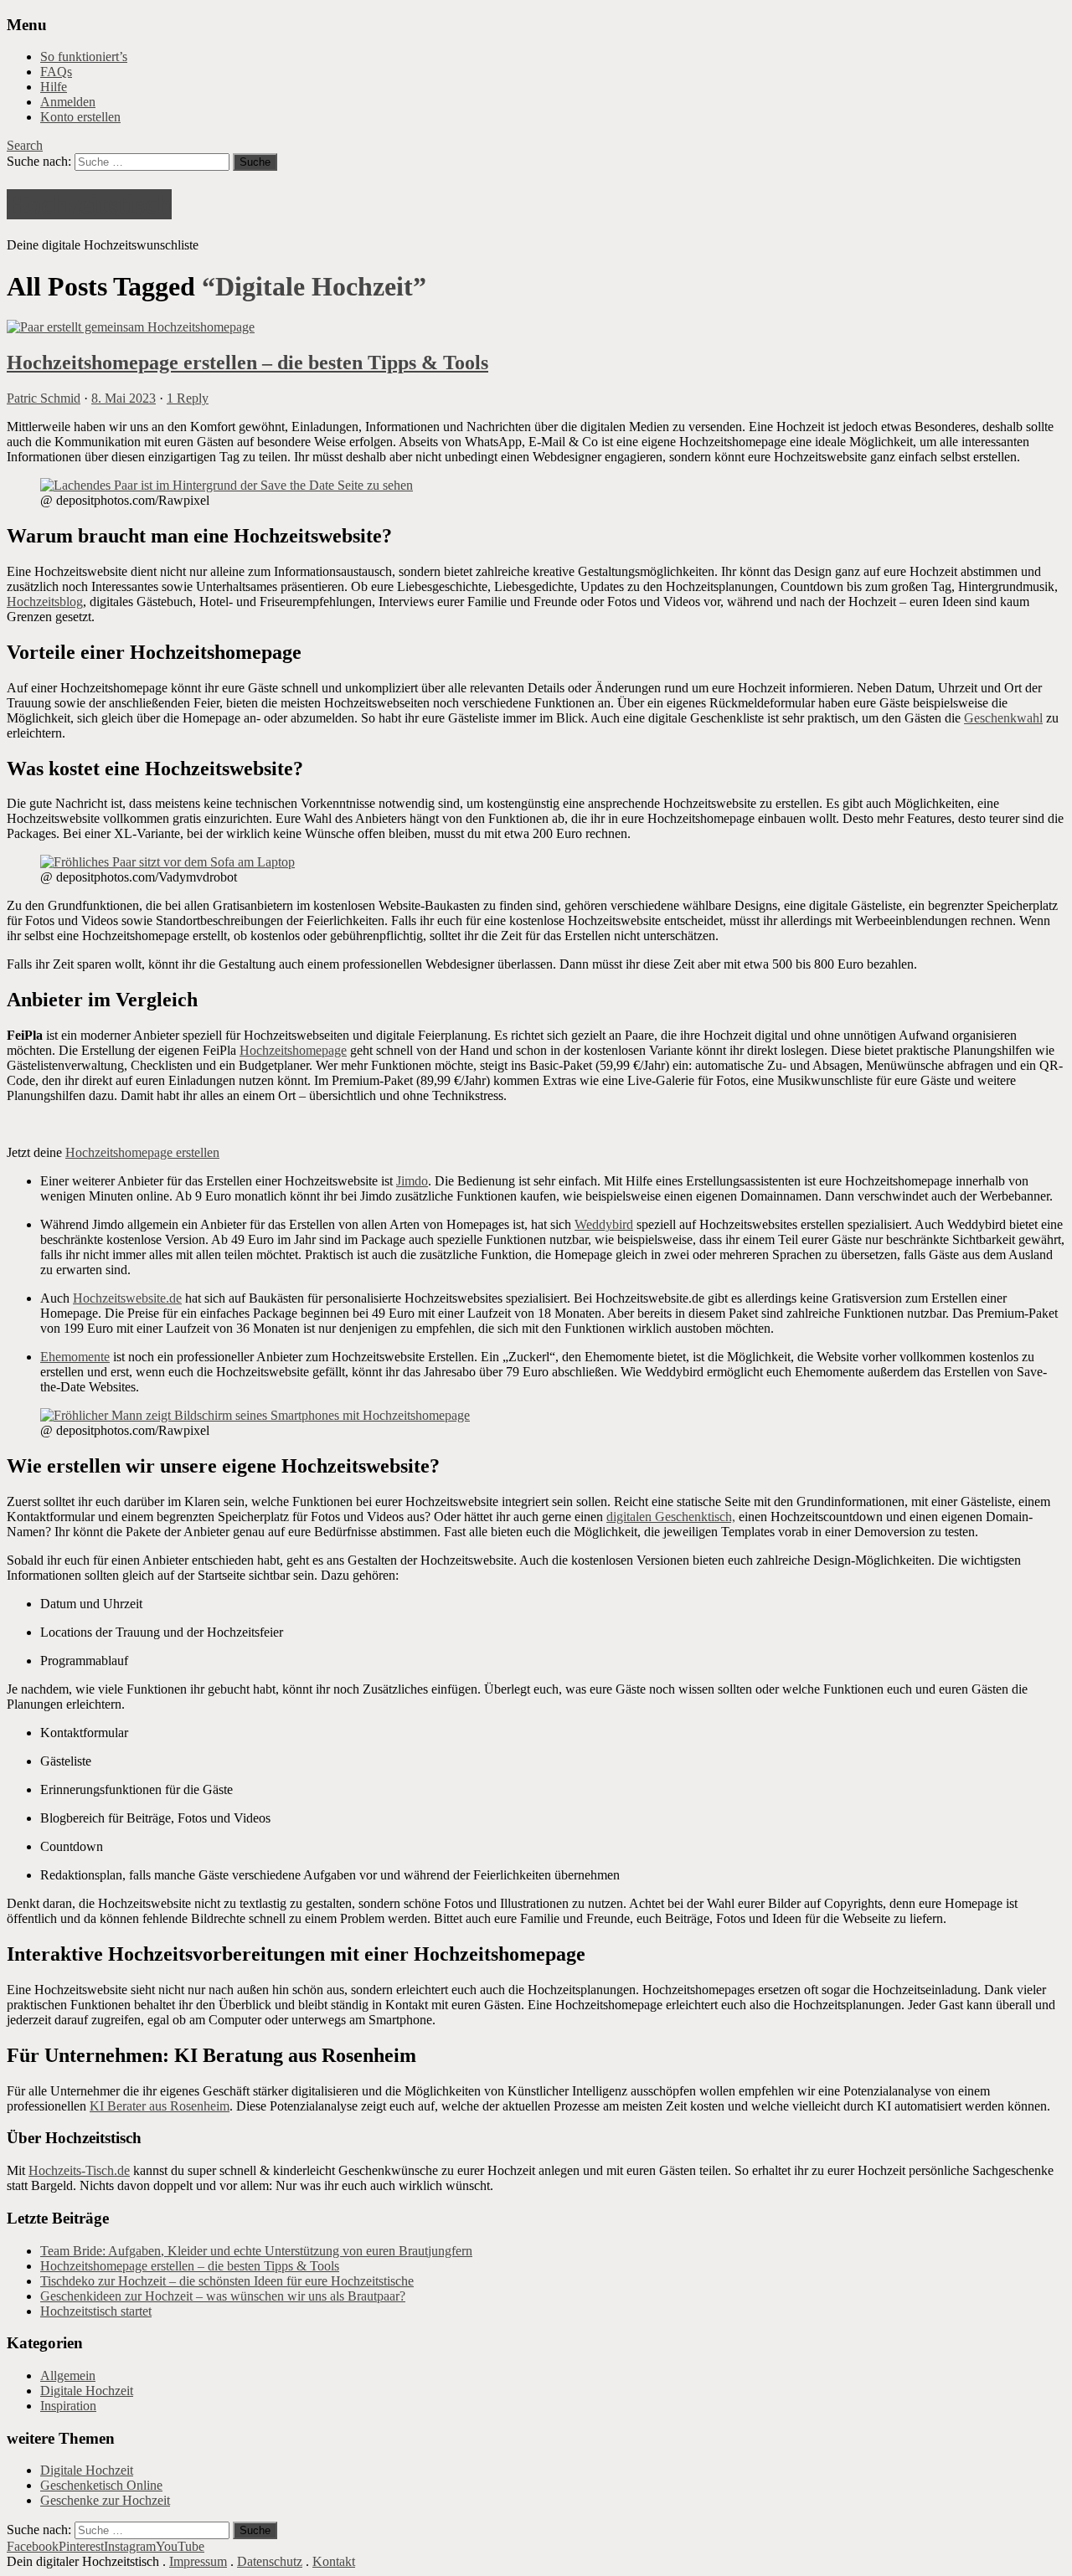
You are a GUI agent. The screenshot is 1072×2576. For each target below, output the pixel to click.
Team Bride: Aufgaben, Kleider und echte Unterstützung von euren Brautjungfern (256, 2251)
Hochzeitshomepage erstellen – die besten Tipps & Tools (247, 362)
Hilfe (54, 87)
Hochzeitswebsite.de (127, 1298)
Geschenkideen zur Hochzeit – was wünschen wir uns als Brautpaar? (223, 2296)
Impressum (198, 2561)
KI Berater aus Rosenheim (160, 2106)
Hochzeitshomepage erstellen (142, 1152)
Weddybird (604, 1224)
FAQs (56, 72)
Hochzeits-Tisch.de (79, 2170)
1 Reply (188, 398)
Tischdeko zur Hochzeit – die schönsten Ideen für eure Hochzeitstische (227, 2281)
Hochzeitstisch (89, 204)
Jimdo (412, 1181)
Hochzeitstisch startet (96, 2311)
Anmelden (68, 102)
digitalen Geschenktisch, (671, 1517)
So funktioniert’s (84, 57)
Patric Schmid (44, 398)
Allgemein (68, 2375)
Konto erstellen (80, 117)
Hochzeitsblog (45, 602)
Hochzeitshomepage (293, 1050)
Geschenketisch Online (101, 2485)
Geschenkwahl (1003, 718)
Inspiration (68, 2406)
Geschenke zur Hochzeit (105, 2500)
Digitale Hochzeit (87, 2391)
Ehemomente (75, 1357)
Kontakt (334, 2561)
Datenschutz (270, 2561)
